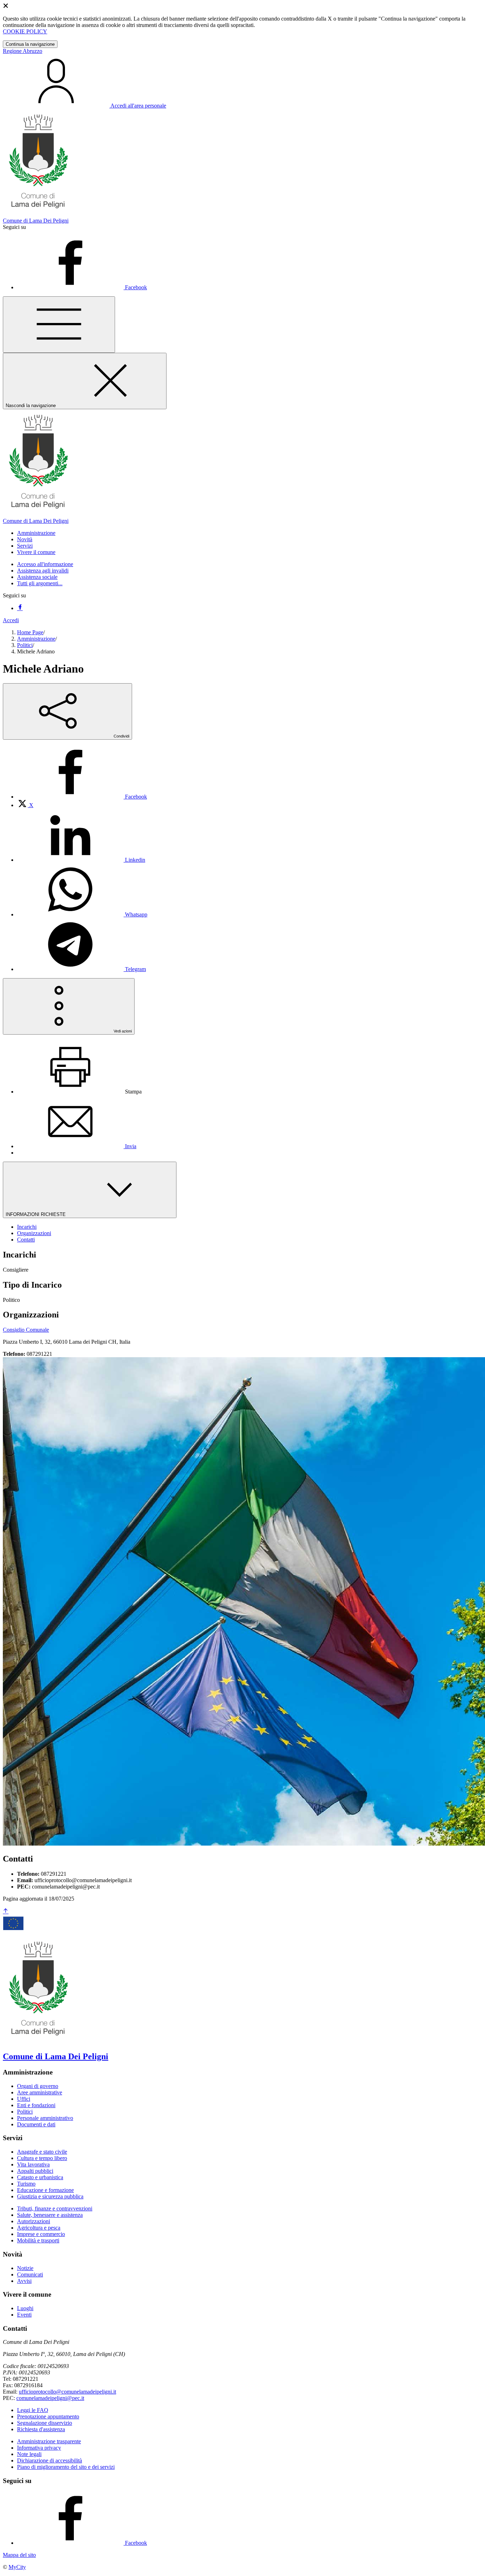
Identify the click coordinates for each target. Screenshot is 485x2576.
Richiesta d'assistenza (41, 2429)
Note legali (29, 2454)
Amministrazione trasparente (49, 2441)
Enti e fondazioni (36, 2105)
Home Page (30, 632)
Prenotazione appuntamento (48, 2416)
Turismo (26, 2184)
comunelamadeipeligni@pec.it (50, 2398)
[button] (36, 533)
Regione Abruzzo (23, 51)
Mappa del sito (19, 2555)
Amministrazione (36, 639)
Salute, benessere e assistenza (50, 2215)
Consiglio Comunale (26, 1330)
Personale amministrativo (45, 2118)
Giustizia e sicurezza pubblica (50, 2196)
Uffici (24, 2099)
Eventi (24, 2315)
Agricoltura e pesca (39, 2228)
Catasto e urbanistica (40, 2177)
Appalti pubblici (35, 2171)
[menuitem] (82, 797)
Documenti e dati (36, 2124)
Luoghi (25, 2308)
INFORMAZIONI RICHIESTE (36, 1214)
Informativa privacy (39, 2448)
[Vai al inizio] (6, 1911)
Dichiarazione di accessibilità (50, 2460)
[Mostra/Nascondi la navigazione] (59, 325)
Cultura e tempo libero (42, 2158)
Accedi (11, 620)
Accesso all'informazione (45, 564)
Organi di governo (38, 2086)
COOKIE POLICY (25, 31)
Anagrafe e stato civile (42, 2152)
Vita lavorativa (33, 2164)
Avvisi (24, 2281)
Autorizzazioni (34, 2221)
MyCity (17, 2567)
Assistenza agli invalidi (43, 571)
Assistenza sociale (37, 577)
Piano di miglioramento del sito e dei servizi (66, 2467)
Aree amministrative (40, 2092)
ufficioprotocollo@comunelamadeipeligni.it (67, 2392)
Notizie (25, 2268)
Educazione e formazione (45, 2190)
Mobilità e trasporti (38, 2240)
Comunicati (30, 2274)
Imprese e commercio (41, 2234)
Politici (25, 645)
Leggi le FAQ (33, 2410)
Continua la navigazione (30, 44)
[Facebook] (20, 608)
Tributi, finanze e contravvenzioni (55, 2208)
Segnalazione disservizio (45, 2423)
